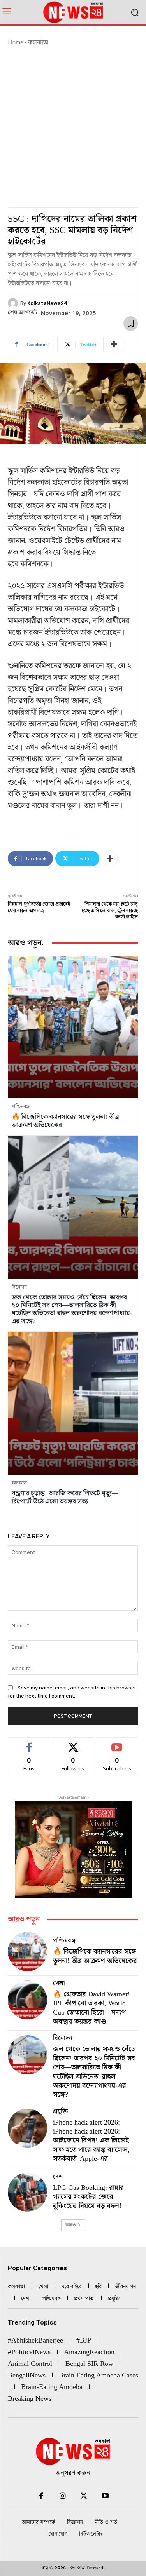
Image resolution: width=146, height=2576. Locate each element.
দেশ (58, 2177)
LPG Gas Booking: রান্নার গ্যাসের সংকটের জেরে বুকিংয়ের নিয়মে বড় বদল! (88, 2197)
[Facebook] (41, 2496)
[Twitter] (84, 2496)
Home (15, 43)
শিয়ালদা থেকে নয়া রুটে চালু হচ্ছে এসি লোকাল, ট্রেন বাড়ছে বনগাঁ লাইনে (110, 911)
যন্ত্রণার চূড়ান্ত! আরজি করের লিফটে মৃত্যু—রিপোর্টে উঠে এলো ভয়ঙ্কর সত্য (65, 1497)
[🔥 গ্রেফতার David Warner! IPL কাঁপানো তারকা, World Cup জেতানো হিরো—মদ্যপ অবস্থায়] (27, 2000)
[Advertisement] (73, 123)
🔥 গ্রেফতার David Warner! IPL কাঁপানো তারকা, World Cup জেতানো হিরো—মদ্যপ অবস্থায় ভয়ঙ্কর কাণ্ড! (91, 2008)
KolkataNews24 (47, 303)
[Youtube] (105, 2496)
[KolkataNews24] (14, 303)
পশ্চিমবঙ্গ (21, 1107)
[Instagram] (62, 2496)
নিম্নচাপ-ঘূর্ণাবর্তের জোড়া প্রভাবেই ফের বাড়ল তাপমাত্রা (39, 907)
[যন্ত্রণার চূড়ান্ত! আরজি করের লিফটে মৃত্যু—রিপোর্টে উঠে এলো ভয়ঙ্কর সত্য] (73, 1403)
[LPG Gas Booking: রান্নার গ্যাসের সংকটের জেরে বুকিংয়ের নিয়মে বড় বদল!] (27, 2192)
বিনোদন (19, 1287)
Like (29, 1743)
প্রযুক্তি (61, 2112)
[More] (114, 345)
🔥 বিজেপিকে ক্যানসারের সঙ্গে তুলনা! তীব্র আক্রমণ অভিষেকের (65, 1121)
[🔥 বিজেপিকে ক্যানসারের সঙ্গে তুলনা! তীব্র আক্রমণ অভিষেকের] (73, 1027)
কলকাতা (38, 43)
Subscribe (117, 1743)
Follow (73, 1743)
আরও (70, 2225)
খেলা (59, 1984)
